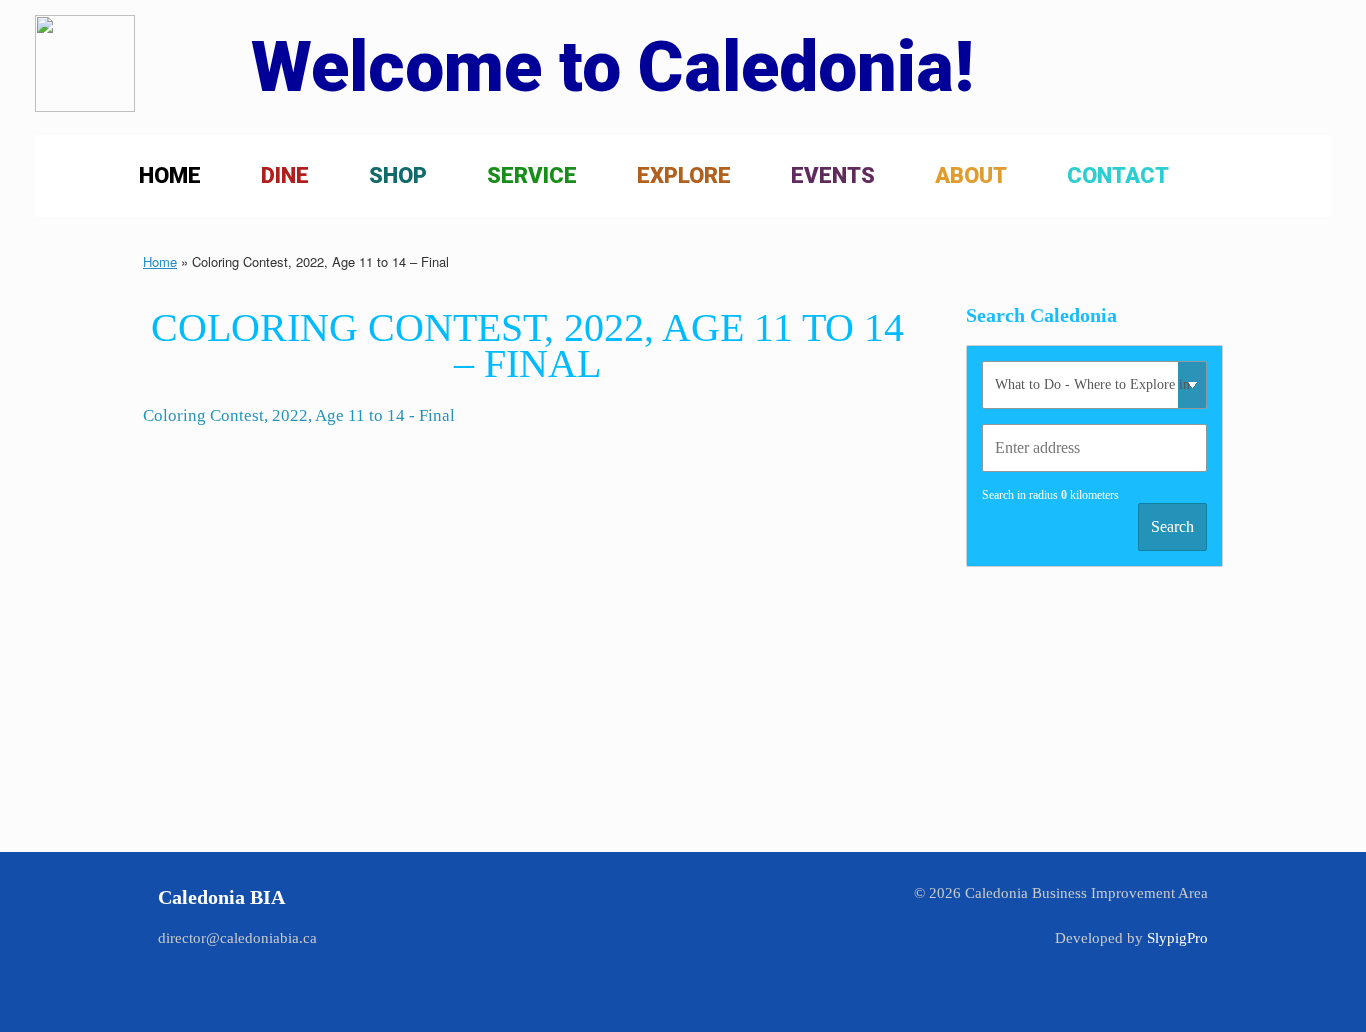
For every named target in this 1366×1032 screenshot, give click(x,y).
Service (532, 175)
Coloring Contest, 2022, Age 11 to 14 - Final (299, 415)
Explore (684, 175)
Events (833, 175)
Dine (285, 175)
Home (170, 175)
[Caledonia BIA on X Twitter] (683, 921)
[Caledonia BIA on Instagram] (764, 921)
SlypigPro (1177, 938)
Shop (398, 175)
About (971, 175)
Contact (1118, 175)
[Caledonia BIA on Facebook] (601, 921)
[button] (1301, 176)
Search (1172, 526)
